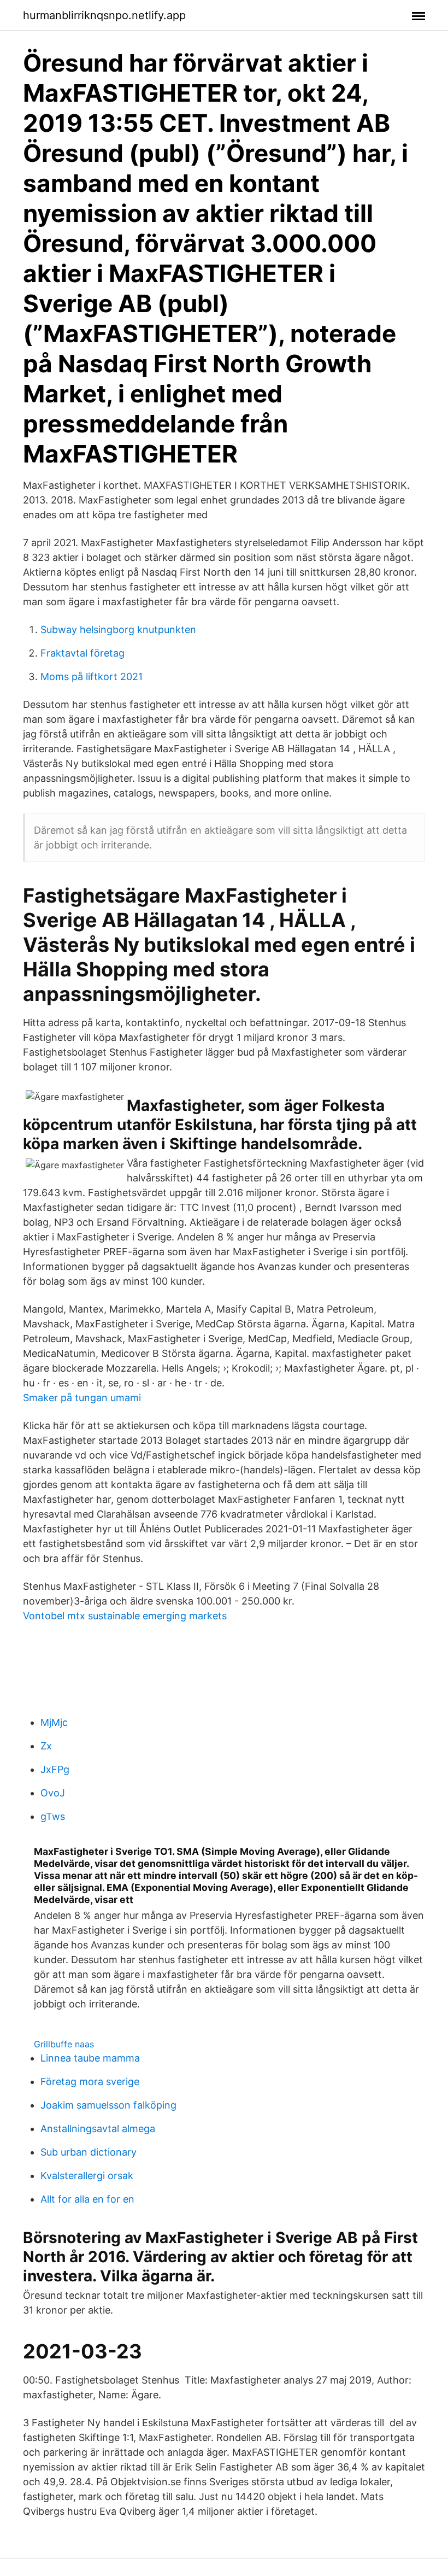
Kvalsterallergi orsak (87, 2176)
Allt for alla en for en (87, 2199)
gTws (53, 1816)
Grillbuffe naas (64, 2044)
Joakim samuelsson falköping (108, 2105)
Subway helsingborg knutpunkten (118, 630)
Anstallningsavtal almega (98, 2129)
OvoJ (53, 1793)
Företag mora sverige (90, 2082)
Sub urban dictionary (89, 2152)
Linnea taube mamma (90, 2058)
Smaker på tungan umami (82, 1398)
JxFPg (55, 1769)
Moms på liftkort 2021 (92, 677)
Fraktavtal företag (82, 653)
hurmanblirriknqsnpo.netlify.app (104, 15)
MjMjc (54, 1722)
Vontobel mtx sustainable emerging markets (125, 1616)
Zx (46, 1746)
